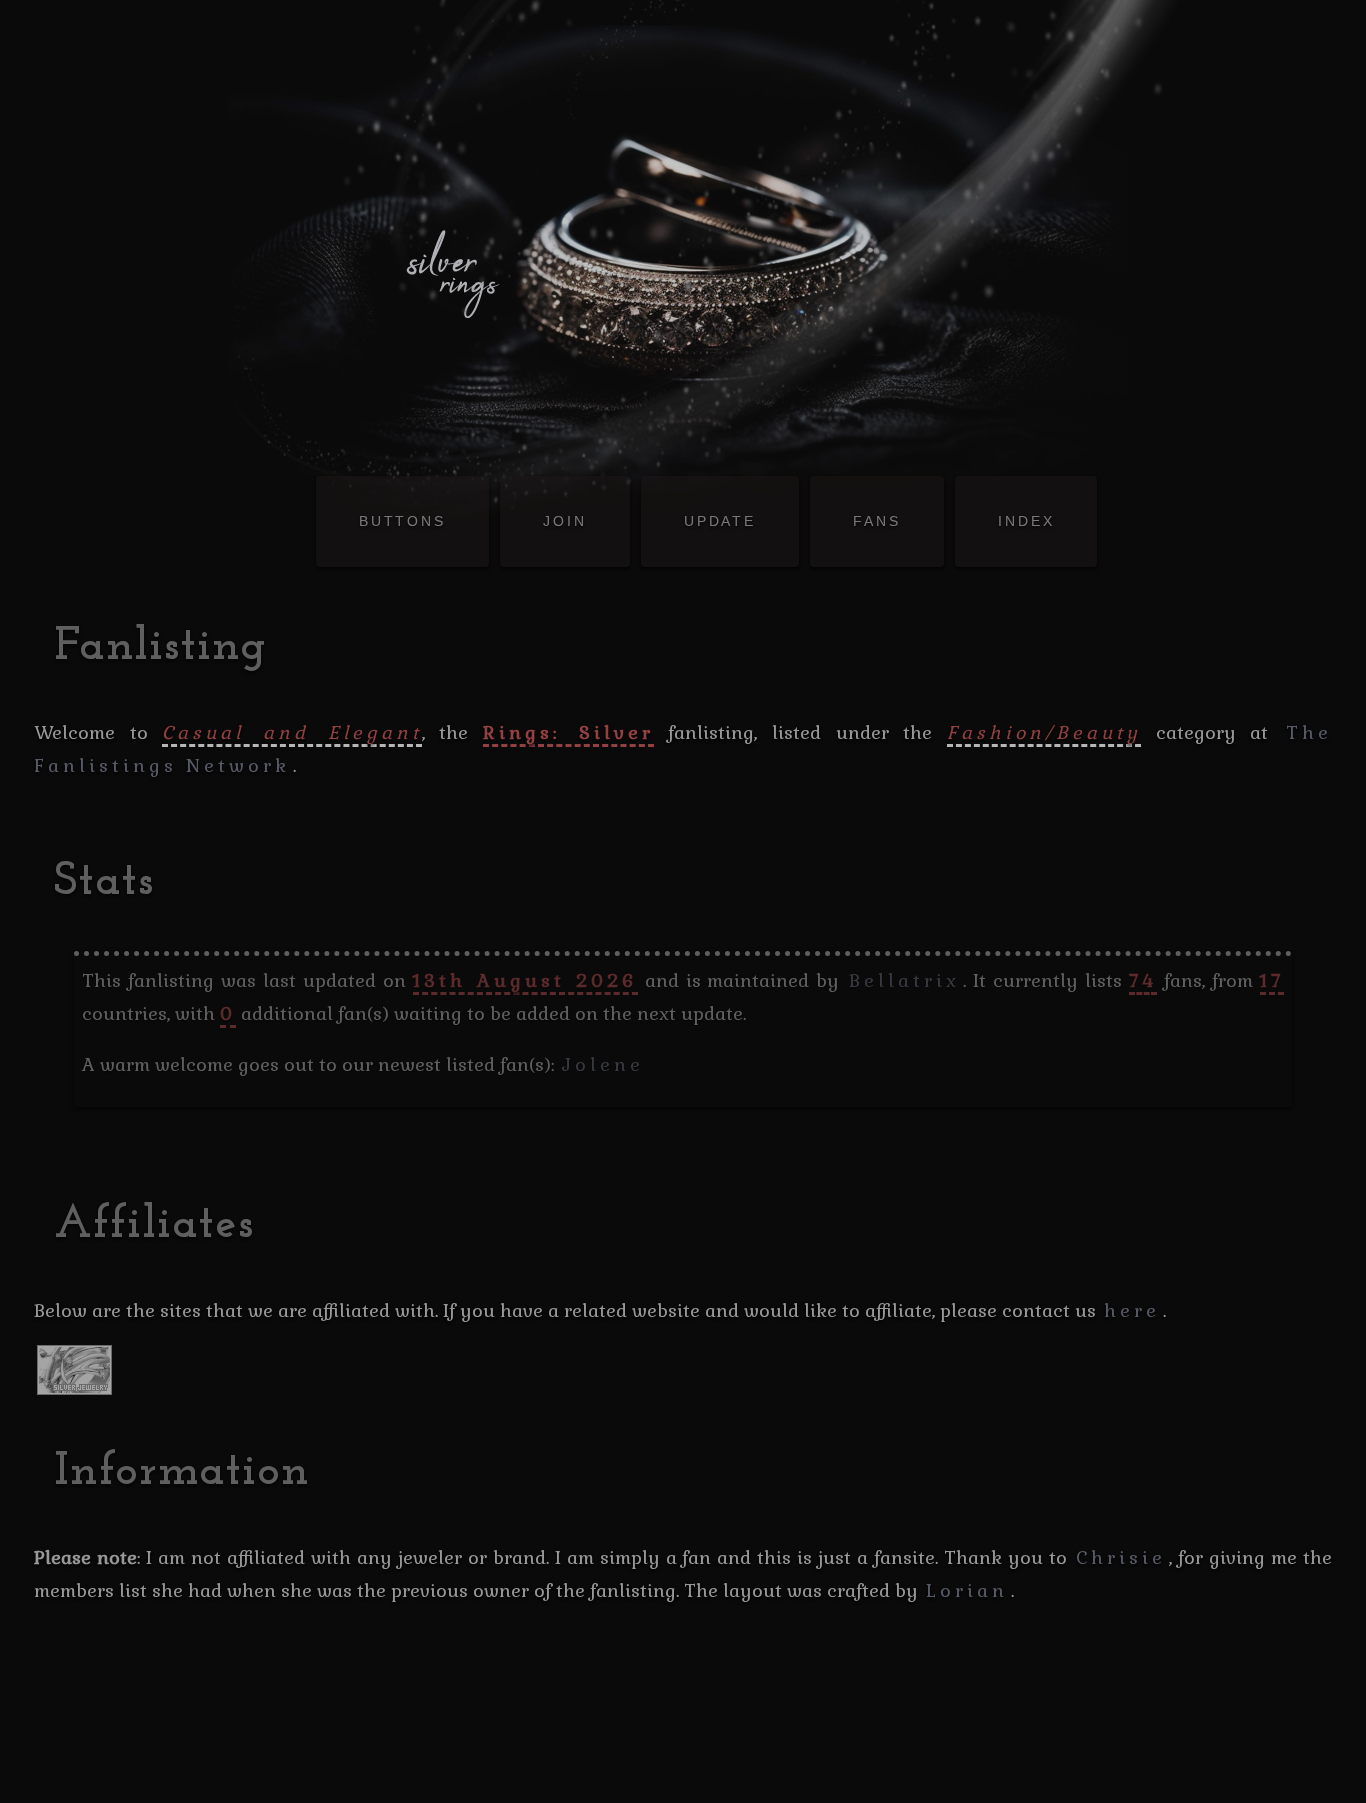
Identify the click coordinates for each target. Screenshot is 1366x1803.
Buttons (402, 521)
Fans (877, 521)
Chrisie (1121, 1557)
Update (720, 521)
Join (565, 521)
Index (1026, 521)
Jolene (603, 1064)
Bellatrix (904, 980)
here (1132, 1310)
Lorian (967, 1590)
